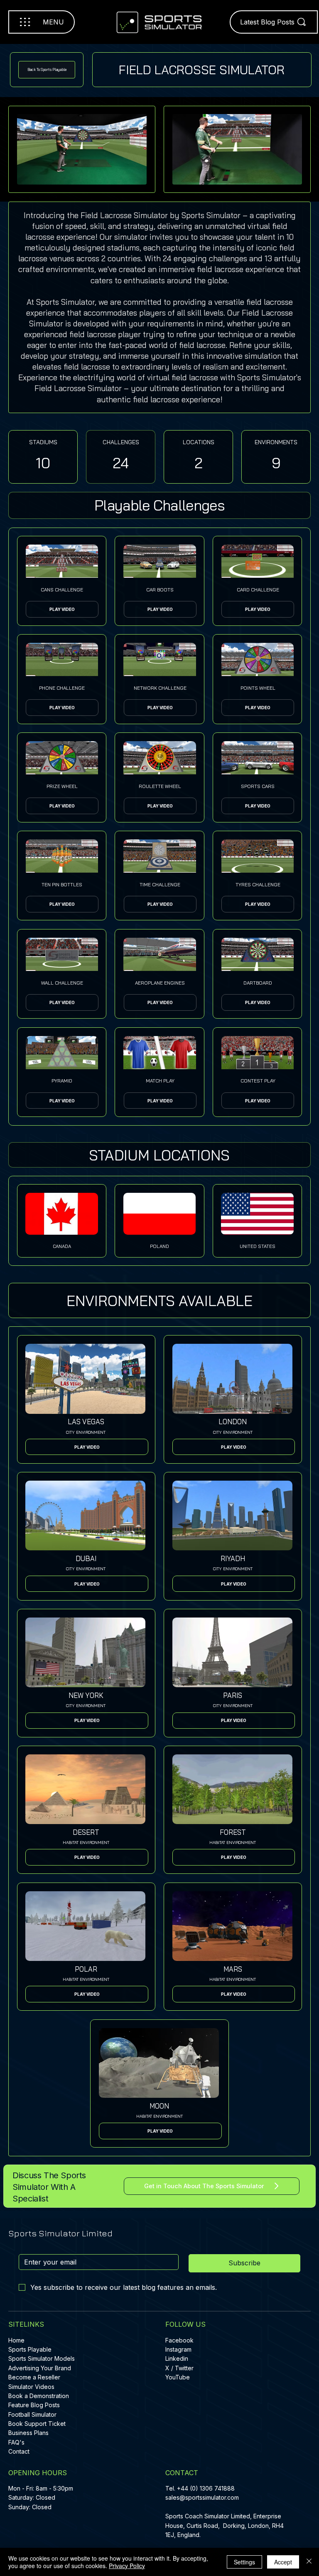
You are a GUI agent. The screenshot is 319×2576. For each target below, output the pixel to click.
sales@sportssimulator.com (202, 2497)
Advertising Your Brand (40, 2368)
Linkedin (177, 2358)
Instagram (178, 2349)
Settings (244, 2562)
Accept (283, 2562)
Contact (19, 2451)
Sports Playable (30, 2349)
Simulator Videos (31, 2387)
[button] (160, 1101)
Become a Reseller (34, 2377)
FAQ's (16, 2442)
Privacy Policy (127, 2566)
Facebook (179, 2340)
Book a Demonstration (39, 2396)
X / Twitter (179, 2368)
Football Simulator (32, 2414)
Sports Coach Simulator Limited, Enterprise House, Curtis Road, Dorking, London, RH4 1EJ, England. (225, 2525)
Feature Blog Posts (34, 2405)
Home (16, 2340)
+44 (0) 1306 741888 (206, 2488)
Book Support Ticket (37, 2424)
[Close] (309, 2562)
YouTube (178, 2377)
